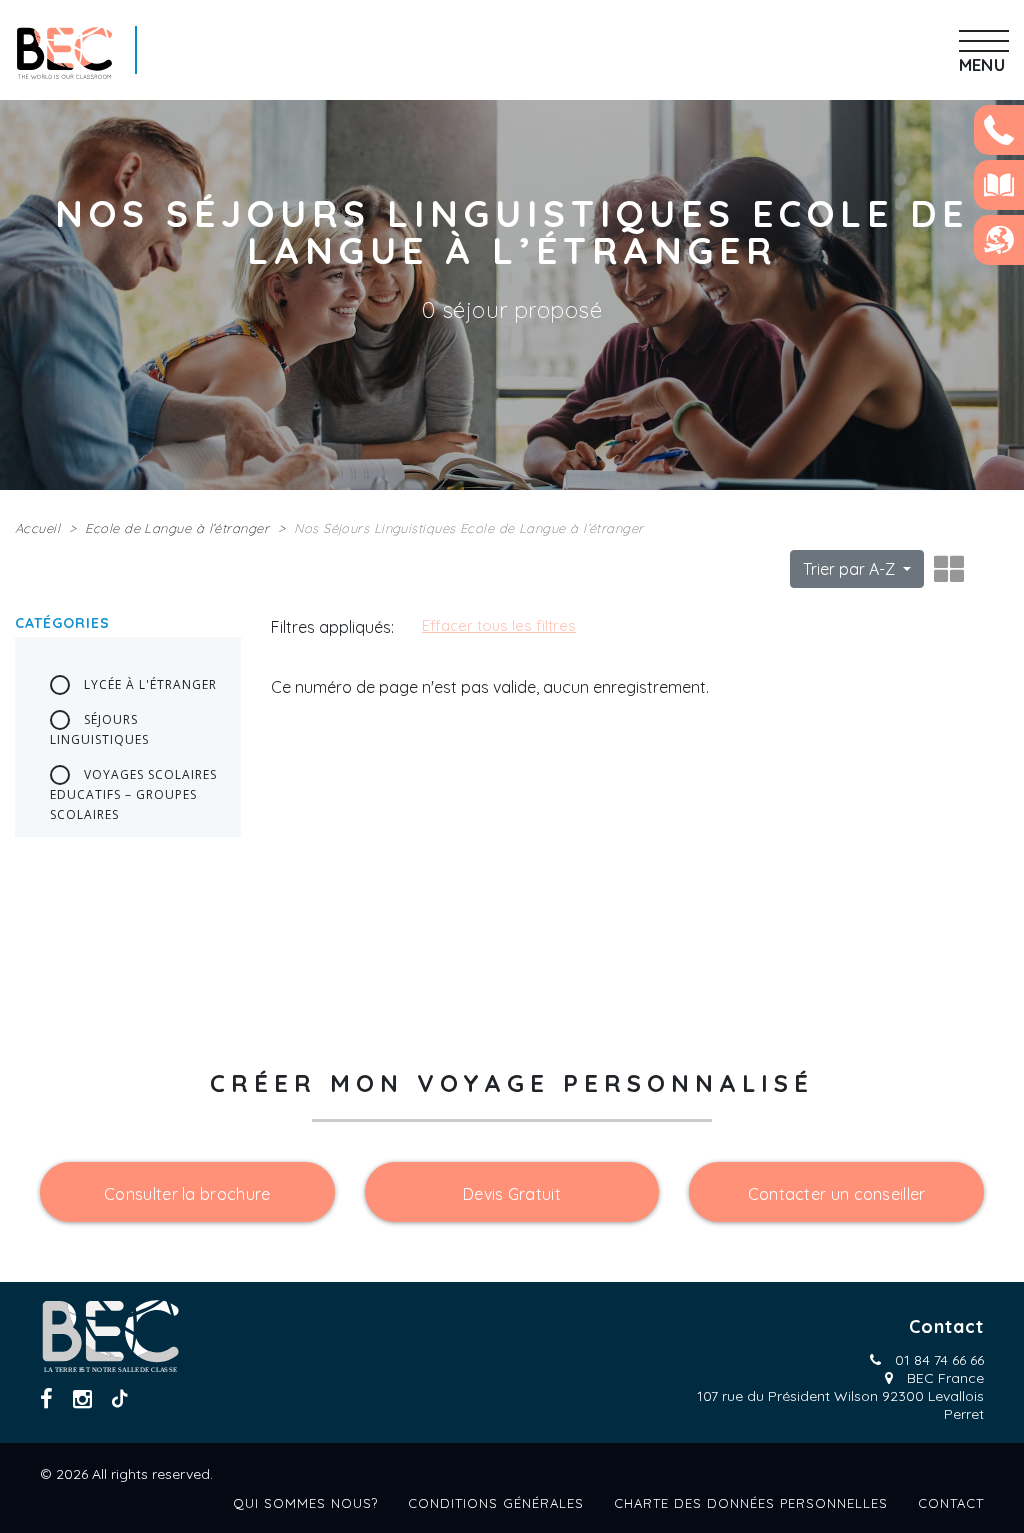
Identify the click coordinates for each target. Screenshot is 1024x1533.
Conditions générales (496, 1503)
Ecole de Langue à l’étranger (177, 528)
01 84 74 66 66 (939, 1360)
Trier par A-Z (851, 569)
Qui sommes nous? (305, 1503)
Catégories (62, 623)
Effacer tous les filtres (499, 625)
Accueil (37, 528)
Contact (951, 1503)
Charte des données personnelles (751, 1503)
